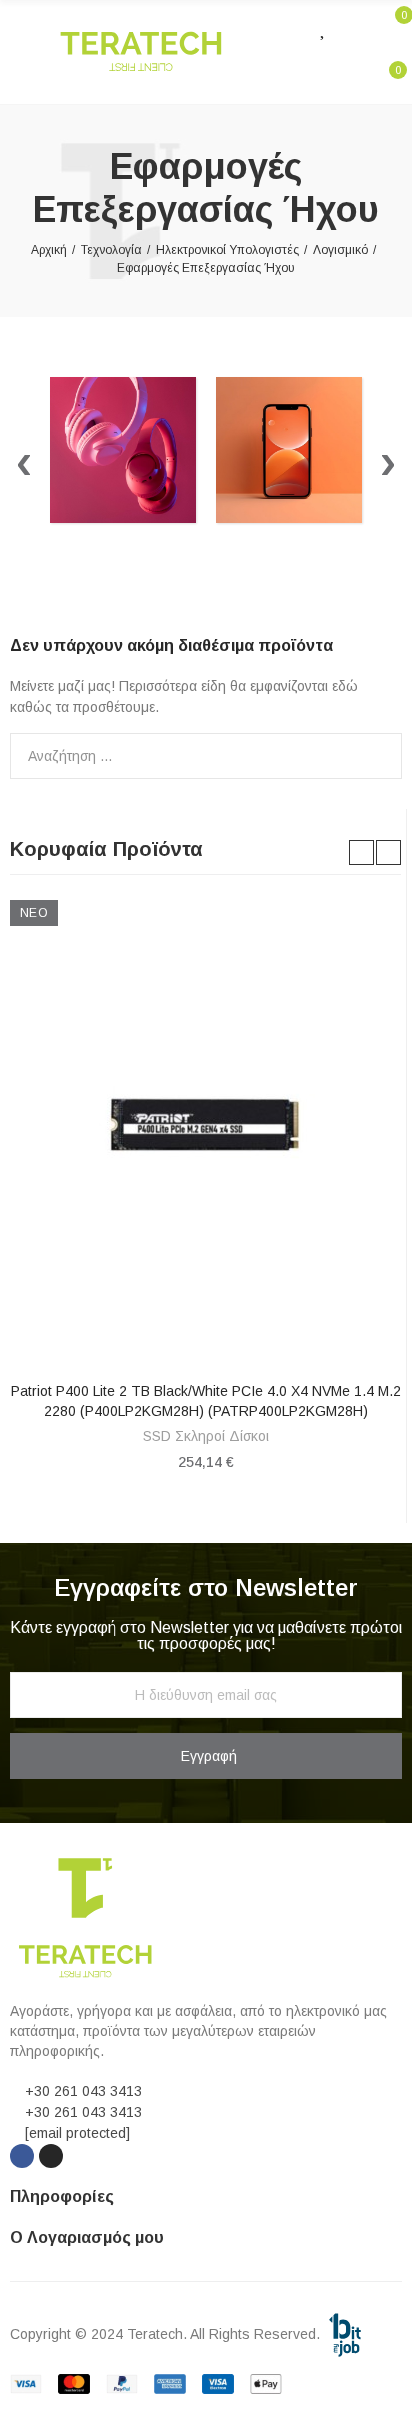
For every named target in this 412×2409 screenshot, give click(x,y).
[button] (361, 852)
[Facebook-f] (22, 2156)
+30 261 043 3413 (83, 2091)
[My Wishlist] (324, 27)
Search (379, 756)
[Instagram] (51, 2156)
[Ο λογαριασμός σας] (353, 27)
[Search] (285, 27)
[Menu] (19, 52)
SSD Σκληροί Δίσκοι (206, 1436)
